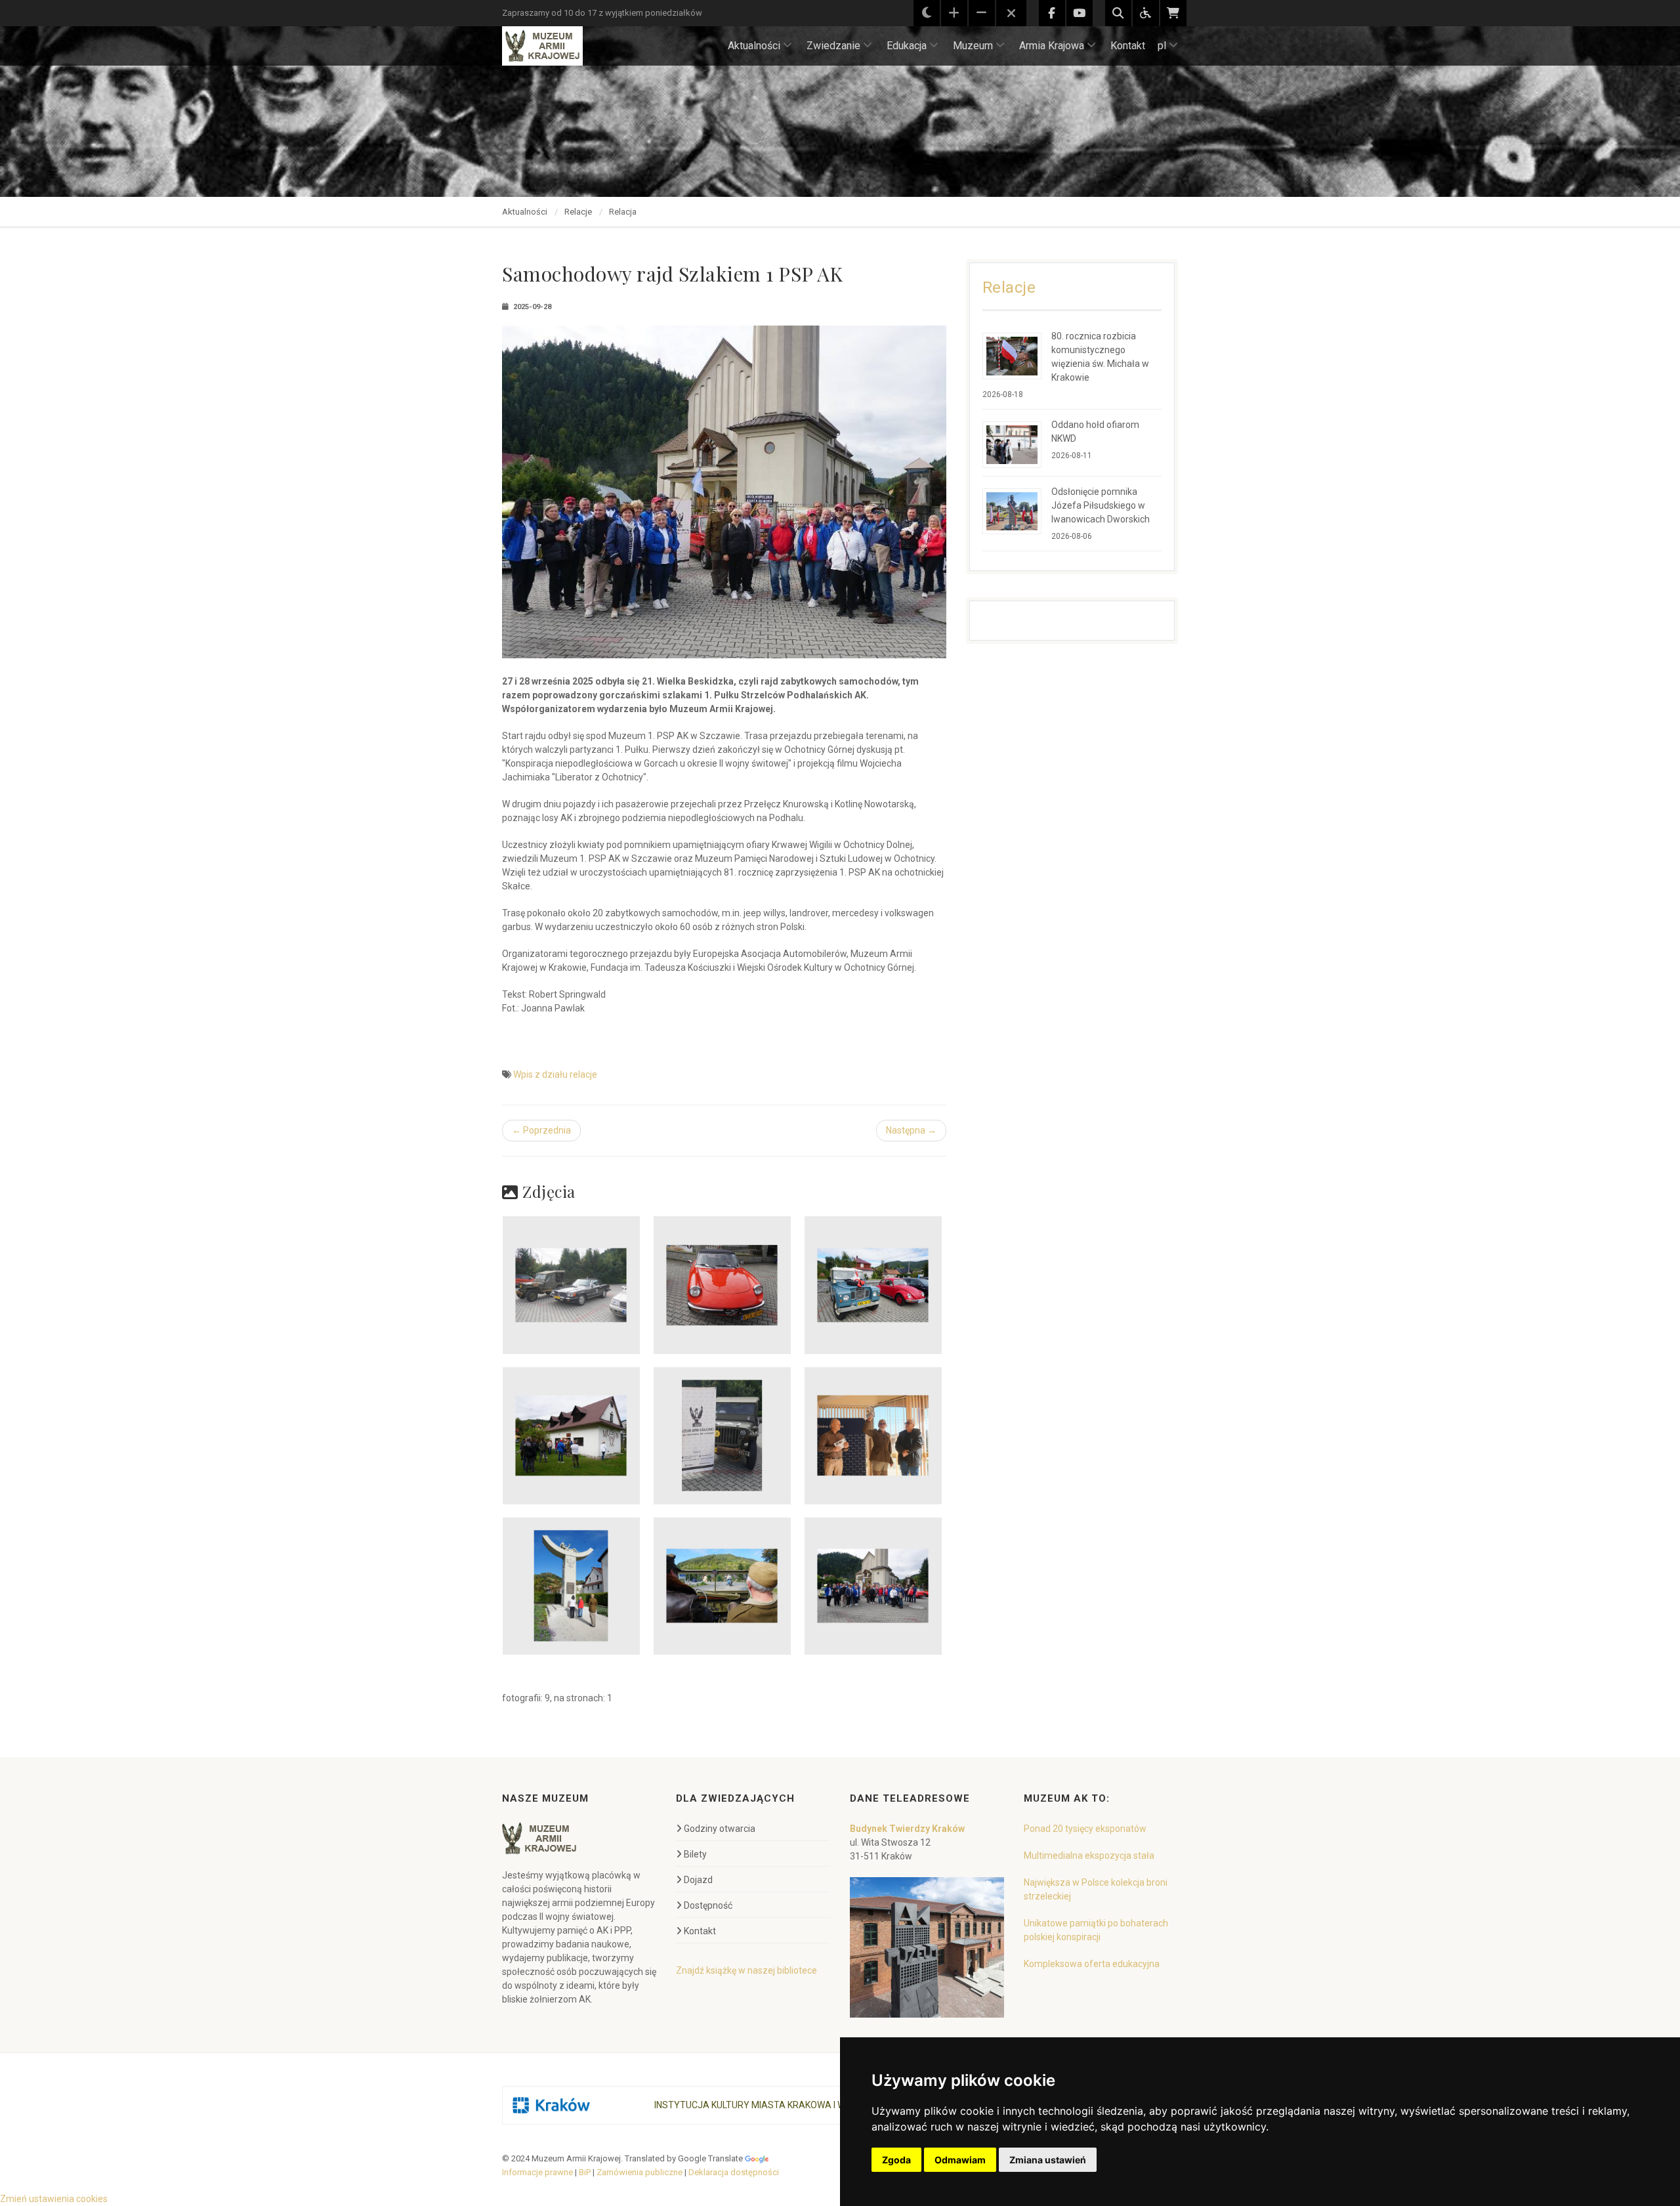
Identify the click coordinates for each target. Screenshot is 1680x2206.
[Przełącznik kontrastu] (927, 13)
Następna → (911, 1130)
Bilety (695, 1854)
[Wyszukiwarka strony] (1118, 13)
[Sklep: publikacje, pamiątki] (1173, 13)
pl (1162, 46)
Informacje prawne (537, 2172)
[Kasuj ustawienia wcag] (1011, 14)
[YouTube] (1080, 13)
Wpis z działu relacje (555, 1074)
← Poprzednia (541, 1130)
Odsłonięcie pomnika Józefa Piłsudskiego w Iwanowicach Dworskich (1101, 505)
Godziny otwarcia (720, 1829)
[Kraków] (551, 2105)
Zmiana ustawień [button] (1048, 2160)
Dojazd (698, 1880)
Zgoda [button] (896, 2160)
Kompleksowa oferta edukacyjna (1092, 1964)
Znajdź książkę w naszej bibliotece (746, 1970)
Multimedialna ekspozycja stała (1089, 1856)
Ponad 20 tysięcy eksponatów (1085, 1829)
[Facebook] (1052, 13)
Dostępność (708, 1905)
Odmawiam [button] (960, 2160)
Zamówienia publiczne (640, 2172)
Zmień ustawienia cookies (54, 2199)
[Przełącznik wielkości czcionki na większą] (954, 13)
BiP (585, 2172)
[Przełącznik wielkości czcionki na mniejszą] (982, 13)
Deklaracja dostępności (734, 2172)
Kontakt (1128, 46)
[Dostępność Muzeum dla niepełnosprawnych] (1146, 13)
